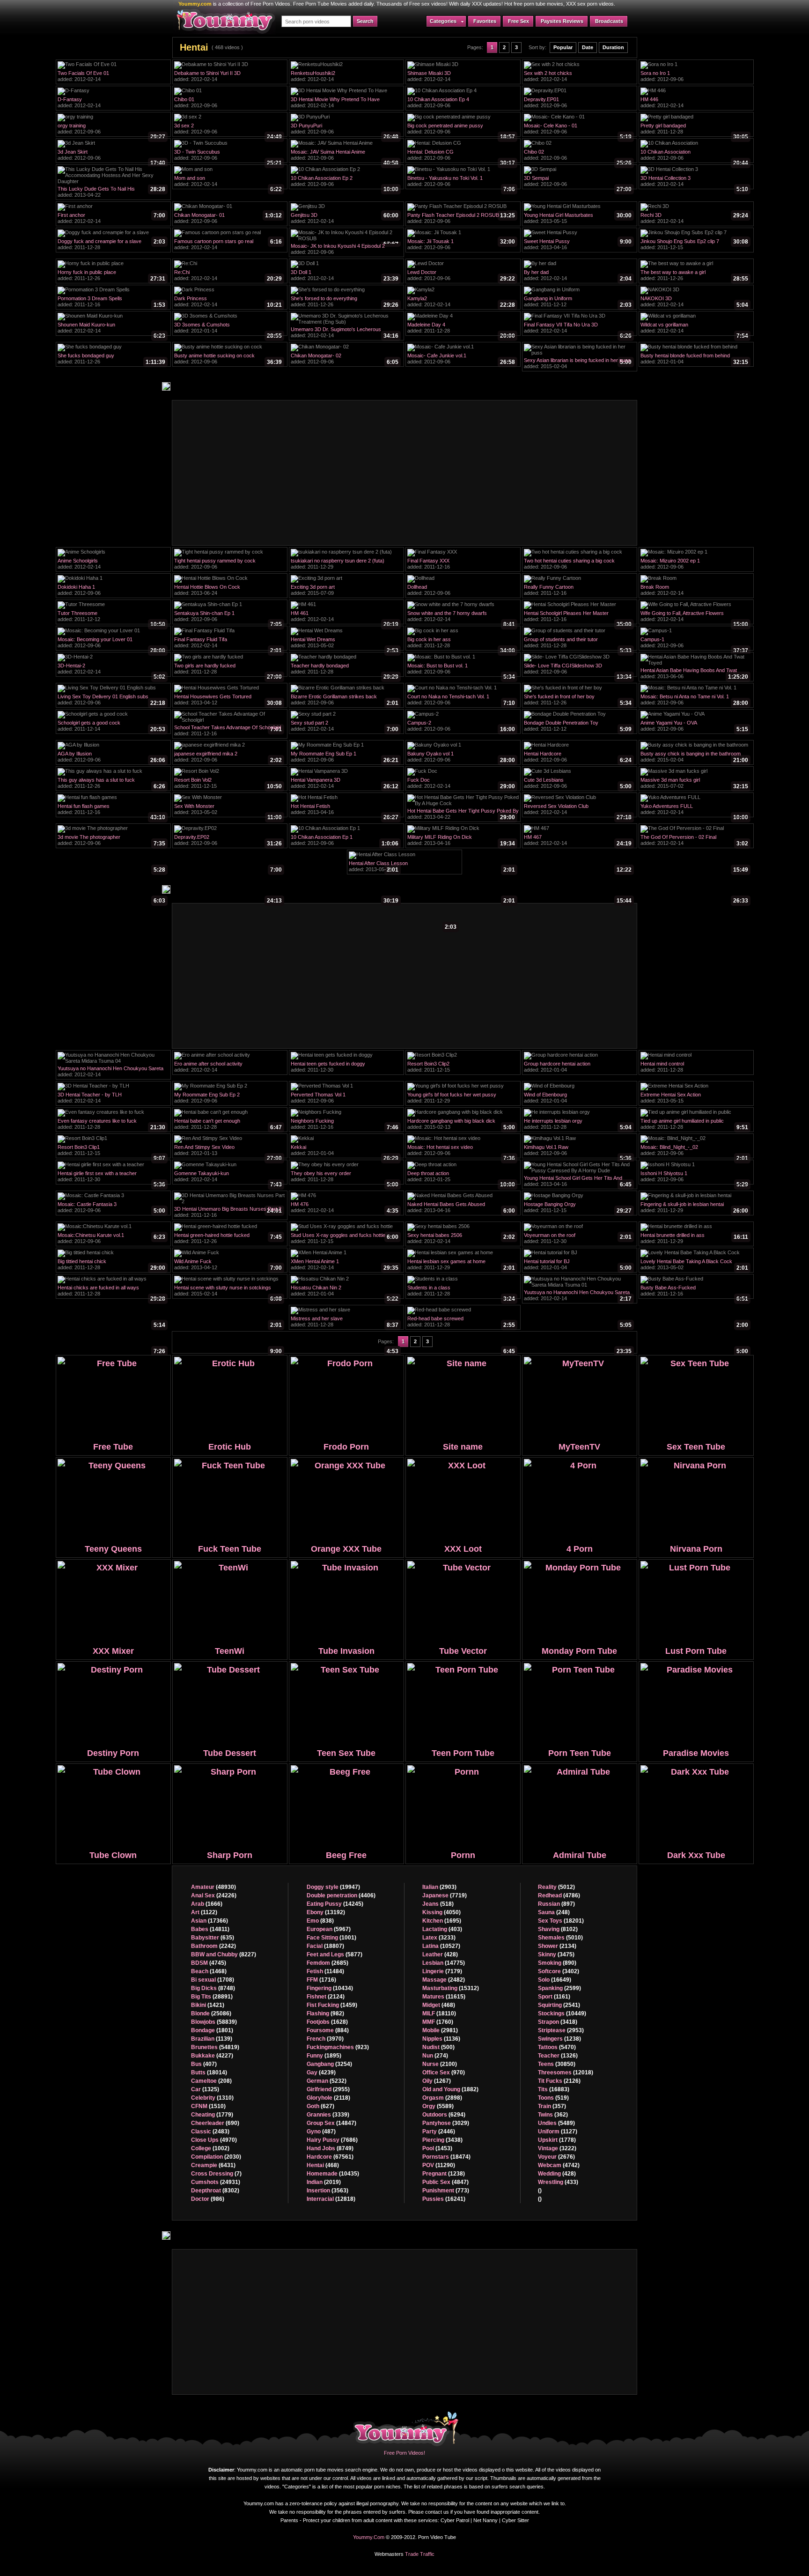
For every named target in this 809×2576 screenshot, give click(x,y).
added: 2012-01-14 (228, 329)
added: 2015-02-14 (228, 1292)
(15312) (451, 1988)
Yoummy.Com (369, 2537)
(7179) (442, 1971)
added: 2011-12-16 (111, 303)
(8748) (213, 1988)
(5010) (560, 1938)
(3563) (327, 2191)
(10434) (330, 1988)
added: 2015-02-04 (578, 364)
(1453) (437, 2148)
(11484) (325, 1971)
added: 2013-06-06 (694, 674)
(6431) (213, 2165)
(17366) (210, 1921)
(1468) (209, 1971)
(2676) (556, 2157)
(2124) (326, 1997)
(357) (552, 2106)
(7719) (445, 1895)
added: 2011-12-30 (345, 1068)
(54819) (215, 2047)
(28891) (212, 1997)
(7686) (332, 2140)
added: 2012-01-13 (228, 1151)
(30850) (557, 2064)
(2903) (439, 1887)
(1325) (205, 2089)
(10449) (562, 2013)
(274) (435, 2056)
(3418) (558, 2022)
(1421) (208, 2005)
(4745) (209, 1963)
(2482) (444, 1980)
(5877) (335, 1954)
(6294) (444, 2115)
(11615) (444, 1997)
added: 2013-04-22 (113, 193)
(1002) (210, 2148)
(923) (338, 2047)
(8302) (215, 2191)
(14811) (210, 1929)
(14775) (444, 1963)
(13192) (326, 1912)
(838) (320, 1921)
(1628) (327, 2022)
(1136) (441, 2039)
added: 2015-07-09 (345, 591)
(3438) (442, 2140)
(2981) (440, 2030)
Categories (443, 21)
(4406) (341, 1895)
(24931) (216, 2182)
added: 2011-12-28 (694, 130)
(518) (438, 1904)
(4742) (559, 2165)
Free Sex (518, 21)
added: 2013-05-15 (578, 219)
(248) (554, 1912)
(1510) (208, 2106)
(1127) (558, 2132)
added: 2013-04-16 (578, 245)
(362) (553, 2115)
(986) (208, 2199)
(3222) (557, 2148)
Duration (613, 47)
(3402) (559, 1971)
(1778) (557, 2140)
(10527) (441, 1946)
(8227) (224, 1954)
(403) (442, 1929)
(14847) (331, 2123)
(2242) (213, 1946)
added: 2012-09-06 (694, 77)
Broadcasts (609, 21)
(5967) (329, 1929)
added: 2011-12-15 (694, 245)
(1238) (444, 2174)
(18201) (561, 1921)
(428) (440, 1954)
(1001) (331, 1938)
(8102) (558, 1929)
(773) (446, 2191)
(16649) (555, 1980)
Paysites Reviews (562, 21)
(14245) (335, 1904)
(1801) (212, 2030)
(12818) (331, 2199)
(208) (211, 2081)
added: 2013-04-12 (228, 701)
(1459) (332, 2005)
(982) (325, 2013)
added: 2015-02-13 (461, 1125)
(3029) (446, 2123)
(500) (438, 2047)
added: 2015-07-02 (694, 784)
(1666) (207, 1904)
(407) (204, 2064)
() (540, 2191)
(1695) (442, 1921)
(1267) (437, 2081)
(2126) (559, 2081)
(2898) (442, 2098)
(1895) (324, 2056)
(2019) (324, 2182)
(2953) (561, 2030)
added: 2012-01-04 (694, 360)
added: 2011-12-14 (111, 727)
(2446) (439, 2132)
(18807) (325, 1946)
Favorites (485, 21)
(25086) (211, 2013)
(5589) (438, 2106)
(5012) (556, 1887)
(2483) (210, 2132)
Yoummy (407, 2427)
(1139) (212, 2039)
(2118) (328, 2098)
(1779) (212, 2115)
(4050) (441, 1912)
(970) (444, 2073)
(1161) (554, 1997)
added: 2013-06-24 (228, 591)
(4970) (214, 2140)
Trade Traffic (420, 2554)
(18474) (446, 2157)
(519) (553, 2098)
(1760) (438, 2022)
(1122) (204, 1912)
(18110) (439, 2013)
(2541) (559, 2005)
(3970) (325, 2039)
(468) (323, 2165)
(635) (213, 1938)
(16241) (444, 2199)
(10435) (333, 2174)
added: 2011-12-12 (578, 303)
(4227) (212, 2056)
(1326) (558, 2056)
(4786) (559, 1895)
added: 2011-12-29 (345, 565)
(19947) (333, 1887)
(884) (328, 2030)
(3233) (439, 1938)
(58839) (214, 2022)
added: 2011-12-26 (111, 276)
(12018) (566, 2073)
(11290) (439, 2165)
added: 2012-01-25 (461, 1177)
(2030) (216, 2157)
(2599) (559, 1988)
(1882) (450, 2089)
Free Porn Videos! (404, 2453)
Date (588, 47)
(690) (215, 2123)
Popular (563, 47)
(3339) (328, 2115)
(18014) (209, 2073)
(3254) (329, 2064)
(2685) (327, 1963)
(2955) (328, 2089)
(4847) (445, 2182)
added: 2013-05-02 (345, 644)
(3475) (556, 1954)
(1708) (213, 1980)
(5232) (327, 2081)
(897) (556, 1904)
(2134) (557, 1946)
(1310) (212, 2098)
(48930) (213, 1887)
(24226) (214, 1895)
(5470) (557, 2047)
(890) (557, 1963)
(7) (216, 2174)
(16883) (554, 2089)
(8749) (330, 2148)
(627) (320, 2106)
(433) (558, 2182)
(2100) (440, 2064)
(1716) (321, 1980)
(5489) (556, 2123)
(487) (321, 2132)
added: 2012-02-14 (111, 77)
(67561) (330, 2157)
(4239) (321, 2073)
